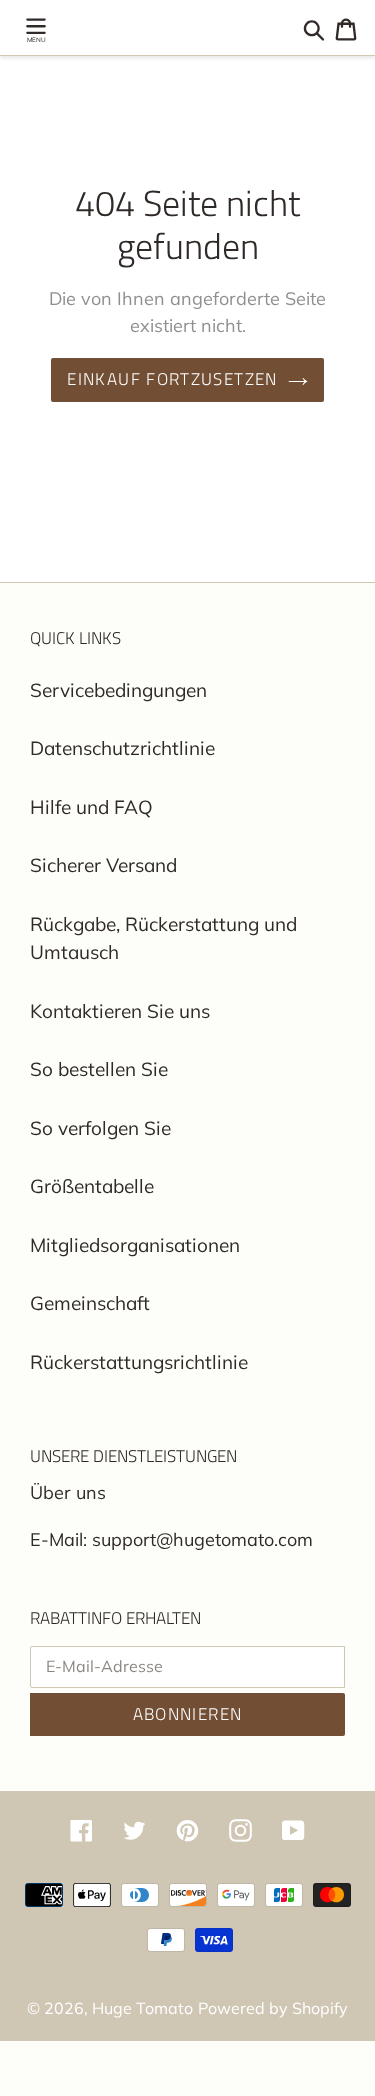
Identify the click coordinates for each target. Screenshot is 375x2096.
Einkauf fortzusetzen (172, 379)
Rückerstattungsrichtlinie (139, 1362)
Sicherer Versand (103, 865)
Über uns (68, 1492)
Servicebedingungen (118, 690)
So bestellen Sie (99, 1069)
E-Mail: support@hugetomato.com (171, 1539)
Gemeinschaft (90, 1303)
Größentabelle (92, 1186)
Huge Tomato (142, 2008)
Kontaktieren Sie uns (120, 1011)
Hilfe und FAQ (91, 807)
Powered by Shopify (273, 2008)
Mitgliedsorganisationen (135, 1245)
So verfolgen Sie (100, 1128)
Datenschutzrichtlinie (122, 748)
